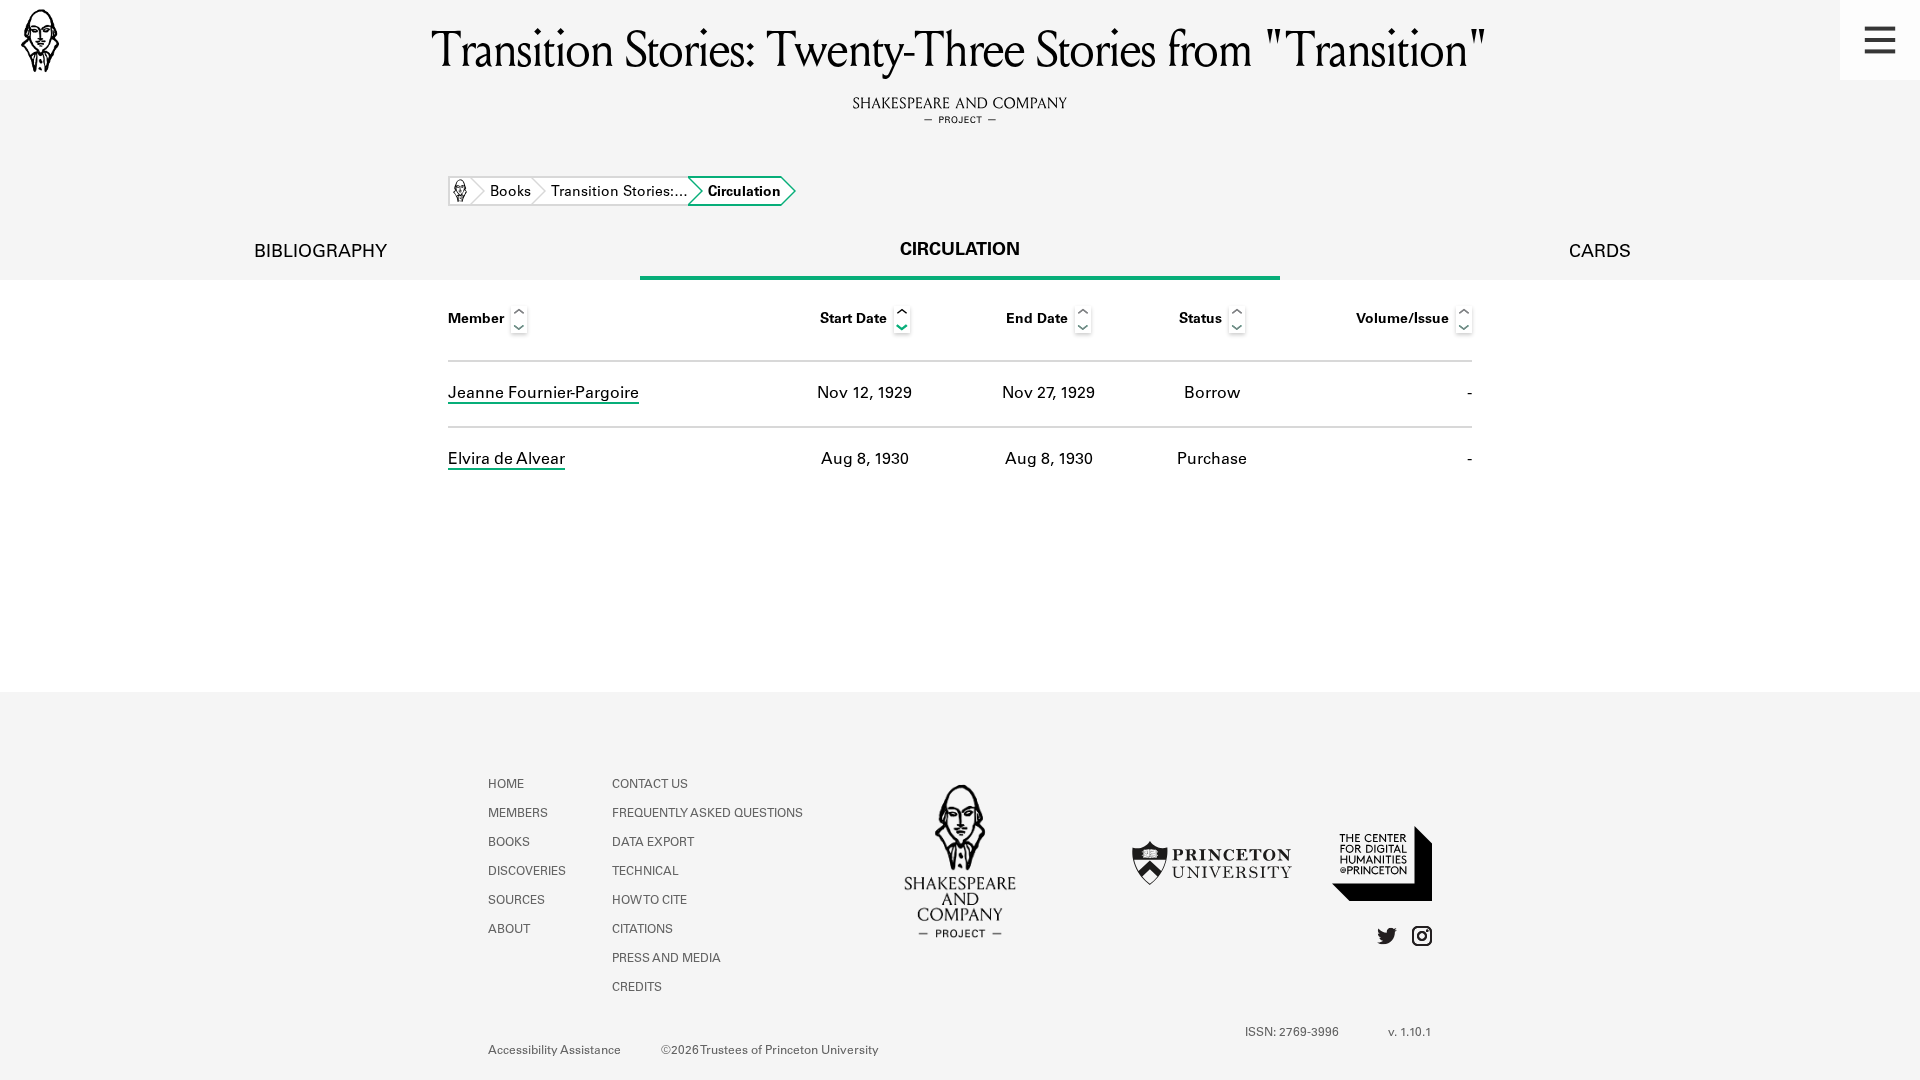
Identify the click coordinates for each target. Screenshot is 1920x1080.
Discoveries (527, 872)
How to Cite (649, 901)
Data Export (653, 843)
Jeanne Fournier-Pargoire (543, 394)
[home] (40, 40)
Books (510, 193)
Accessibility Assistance (554, 1051)
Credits (637, 988)
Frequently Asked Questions (707, 814)
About (509, 930)
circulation (960, 251)
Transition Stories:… (619, 193)
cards (1600, 253)
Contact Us (650, 785)
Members (518, 814)
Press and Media (666, 959)
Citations (642, 930)
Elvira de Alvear (506, 460)
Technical (645, 872)
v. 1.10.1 (1410, 1033)
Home (460, 193)
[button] (1880, 40)
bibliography (320, 253)
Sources (516, 901)
